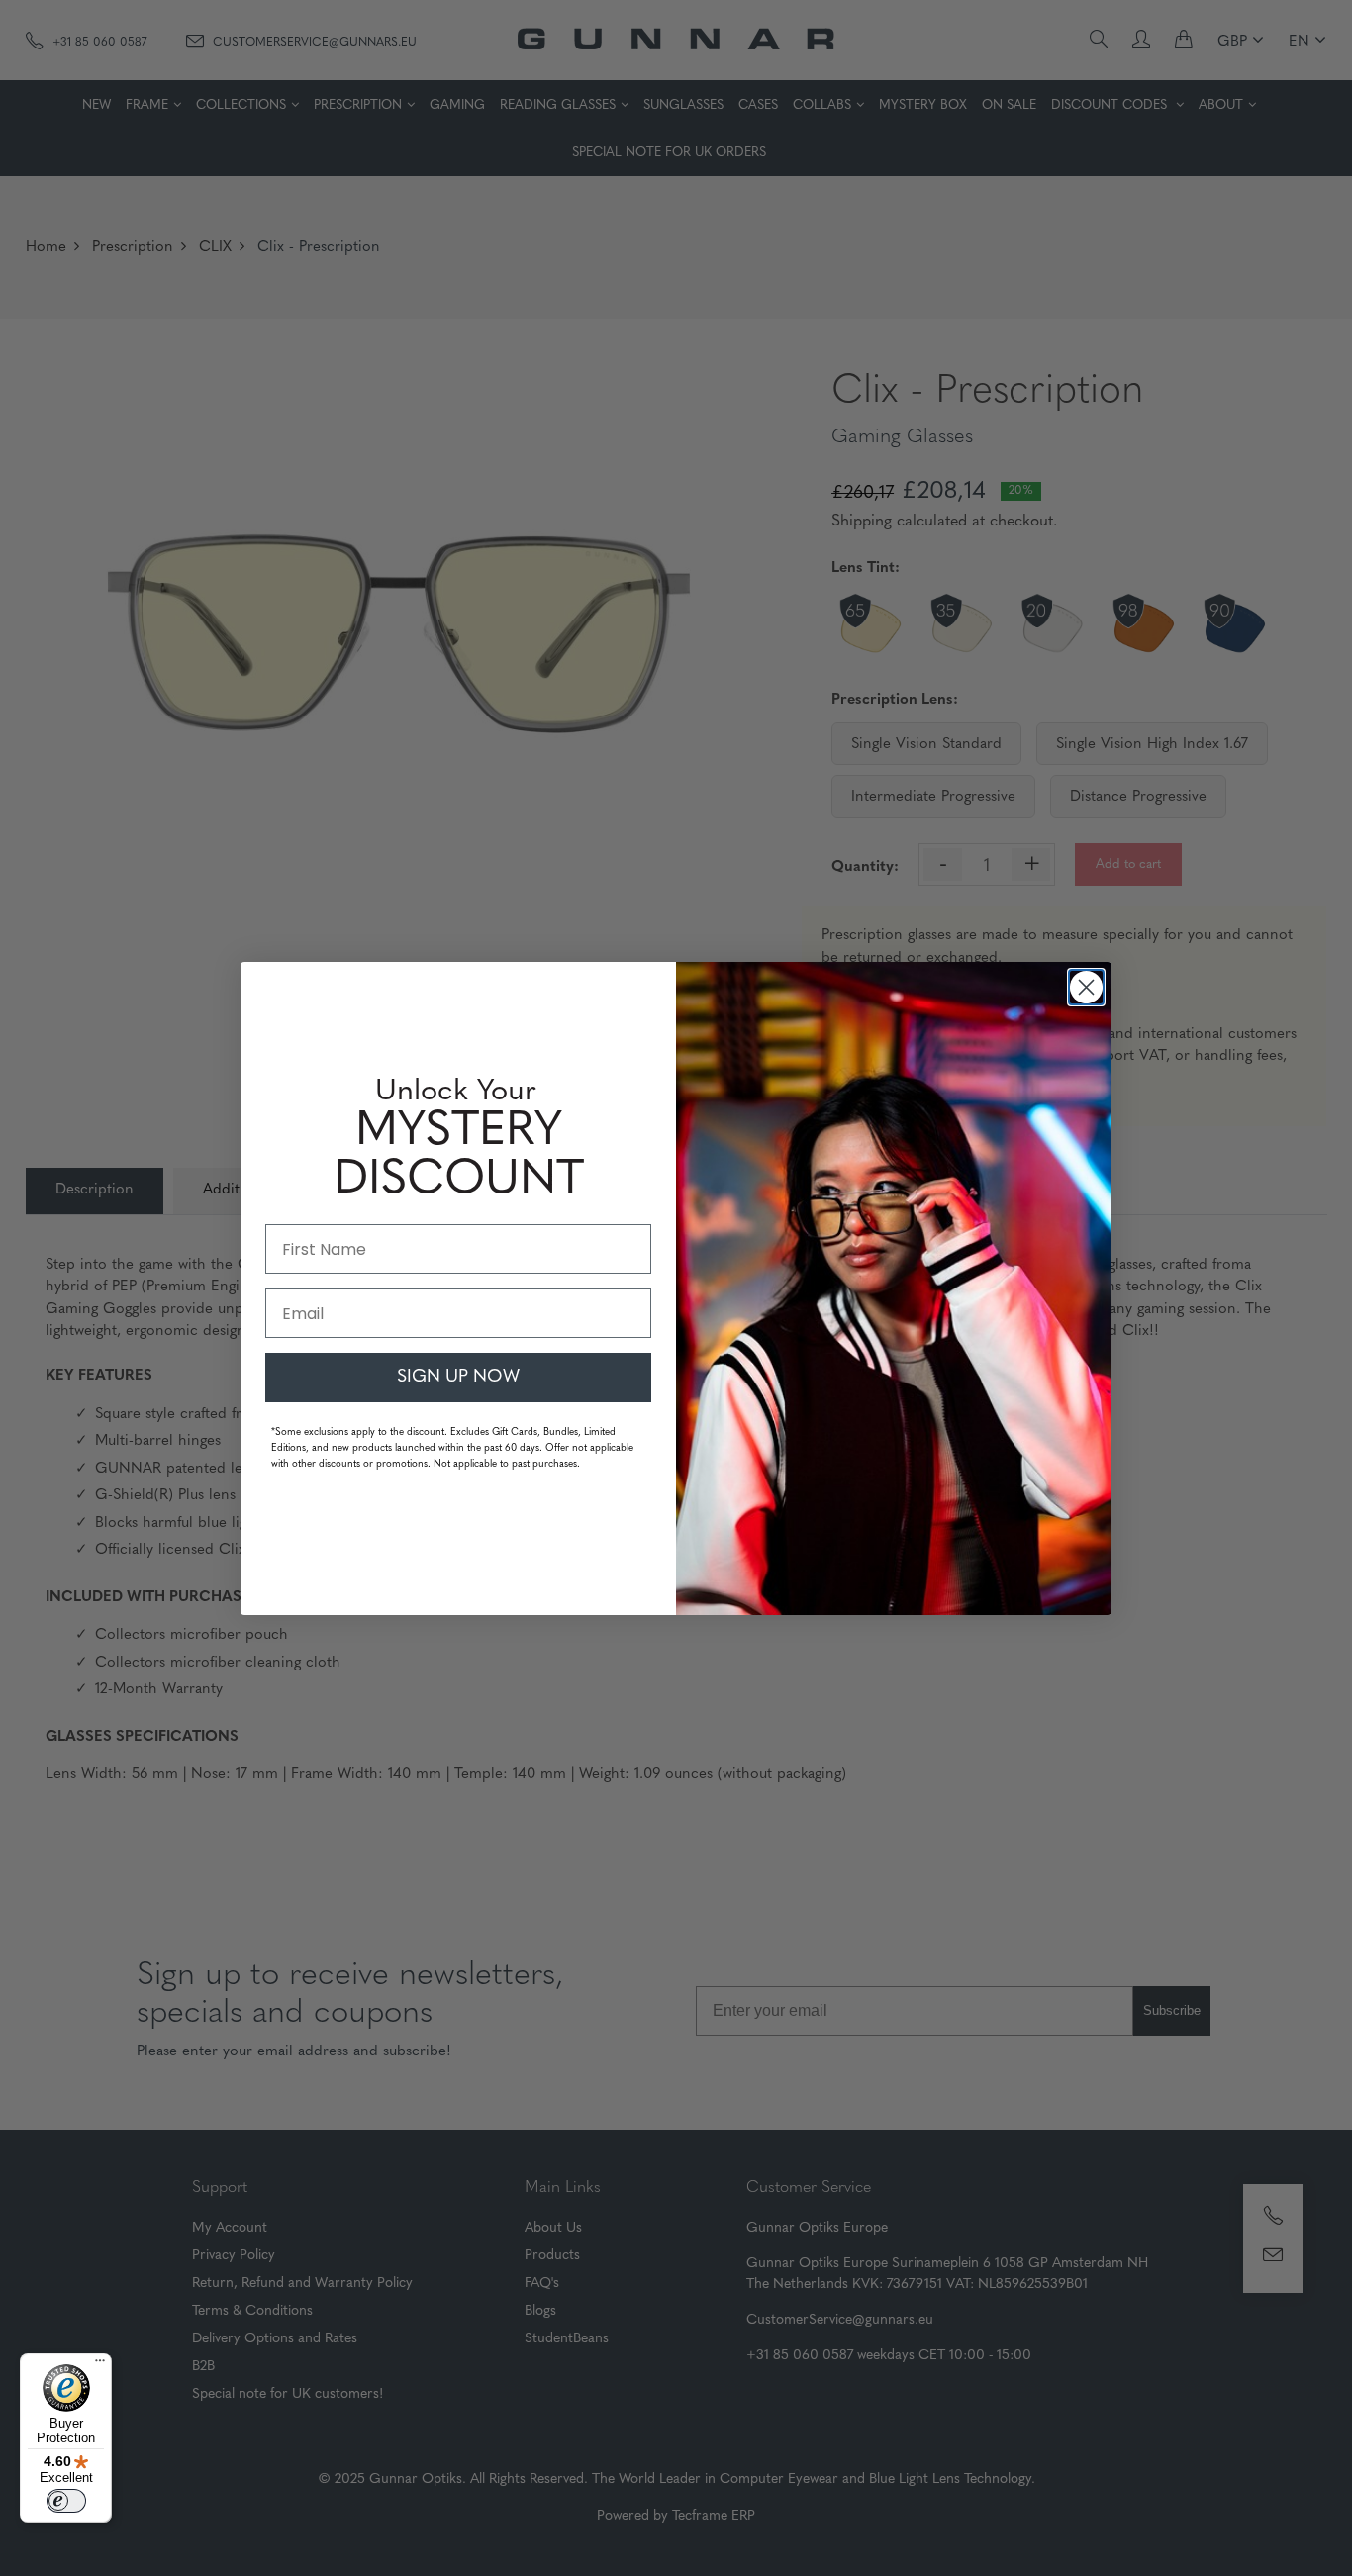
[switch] (66, 2501)
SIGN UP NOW (458, 1378)
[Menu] (100, 2365)
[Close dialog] (1086, 987)
